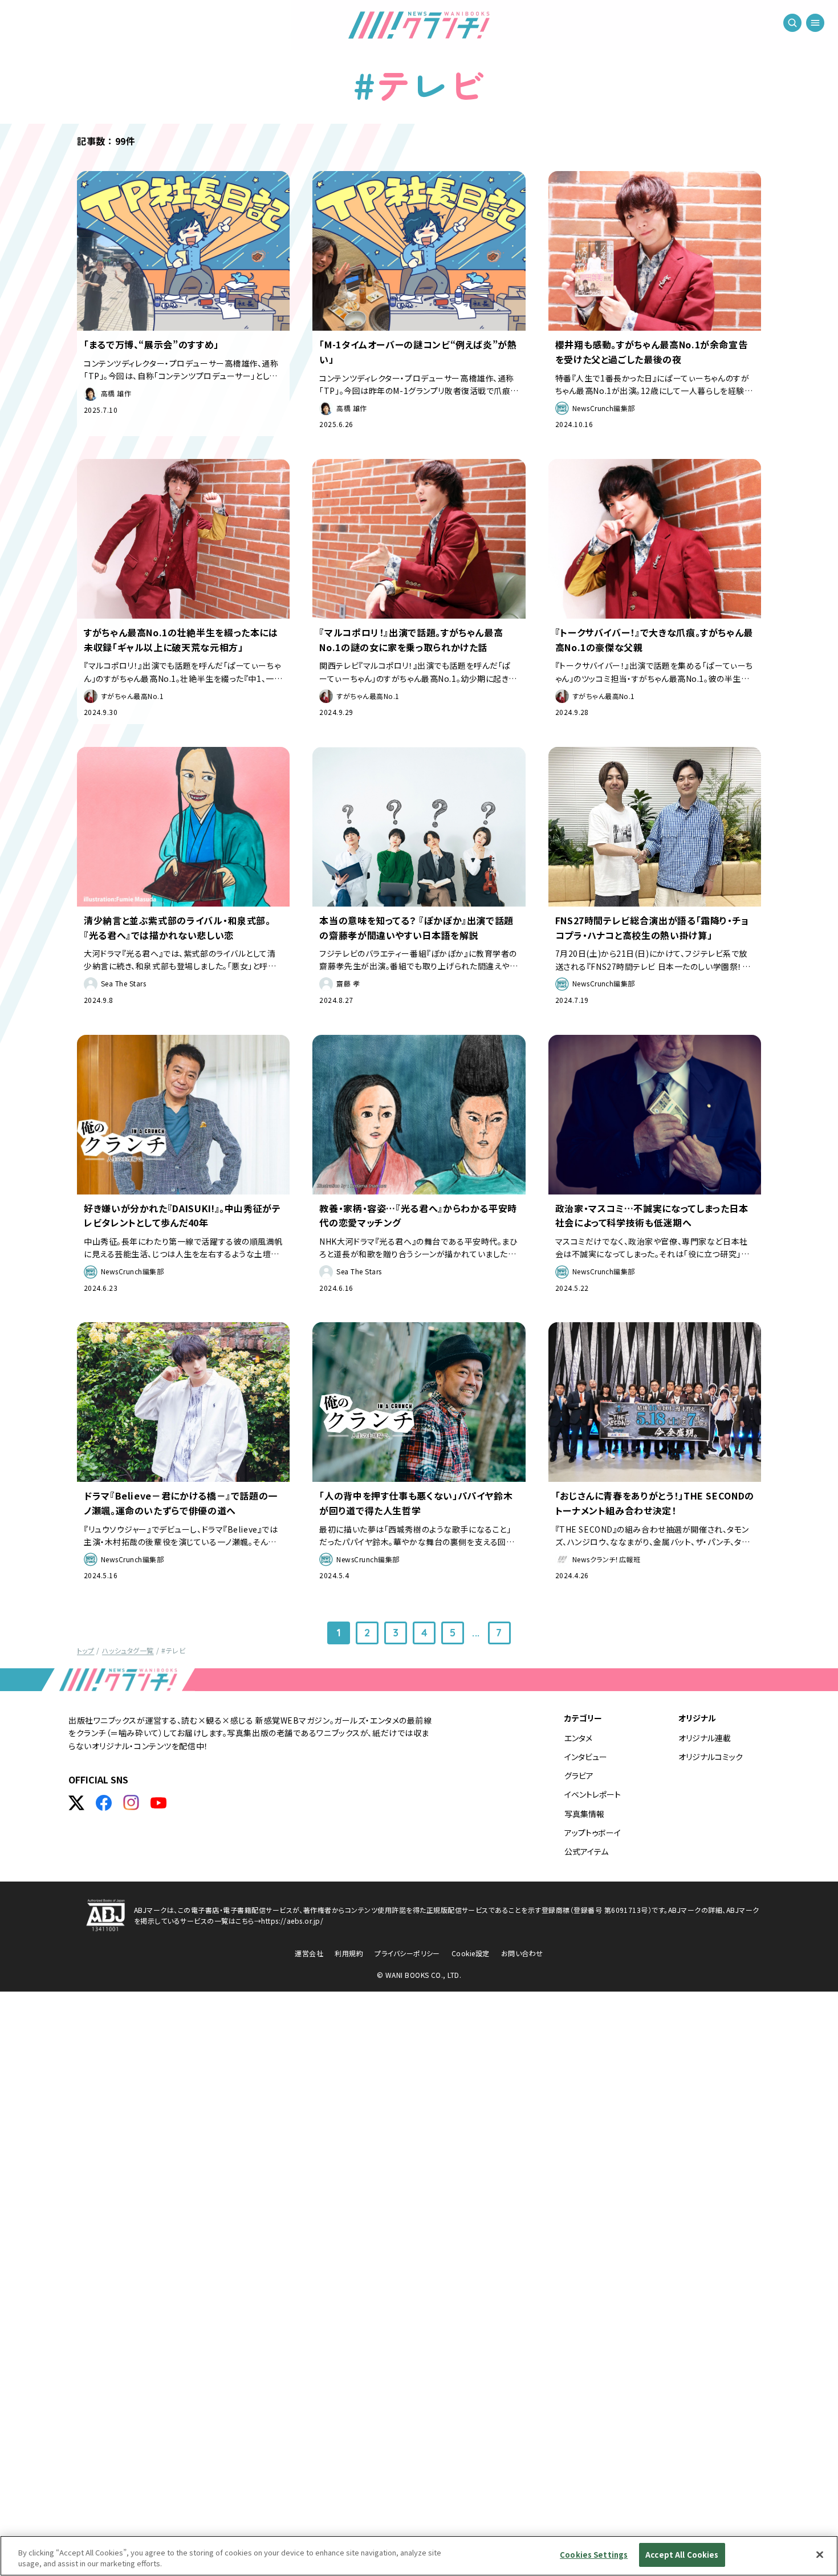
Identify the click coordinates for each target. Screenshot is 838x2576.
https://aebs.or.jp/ (292, 1921)
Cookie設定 (471, 1953)
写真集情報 (584, 1814)
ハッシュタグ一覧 (128, 1650)
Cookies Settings (594, 2555)
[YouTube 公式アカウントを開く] (158, 1803)
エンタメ (578, 1738)
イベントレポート (593, 1794)
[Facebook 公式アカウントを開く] (104, 1803)
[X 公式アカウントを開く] (76, 1803)
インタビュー (586, 1757)
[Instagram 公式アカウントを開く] (131, 1803)
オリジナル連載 (705, 1738)
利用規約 (349, 1953)
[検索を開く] (792, 23)
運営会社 (309, 1953)
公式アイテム (586, 1851)
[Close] (820, 2554)
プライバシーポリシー (407, 1953)
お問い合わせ (522, 1953)
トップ (86, 1650)
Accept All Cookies (682, 2555)
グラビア (579, 1775)
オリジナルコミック (711, 1757)
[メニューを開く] (815, 23)
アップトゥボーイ (593, 1833)
